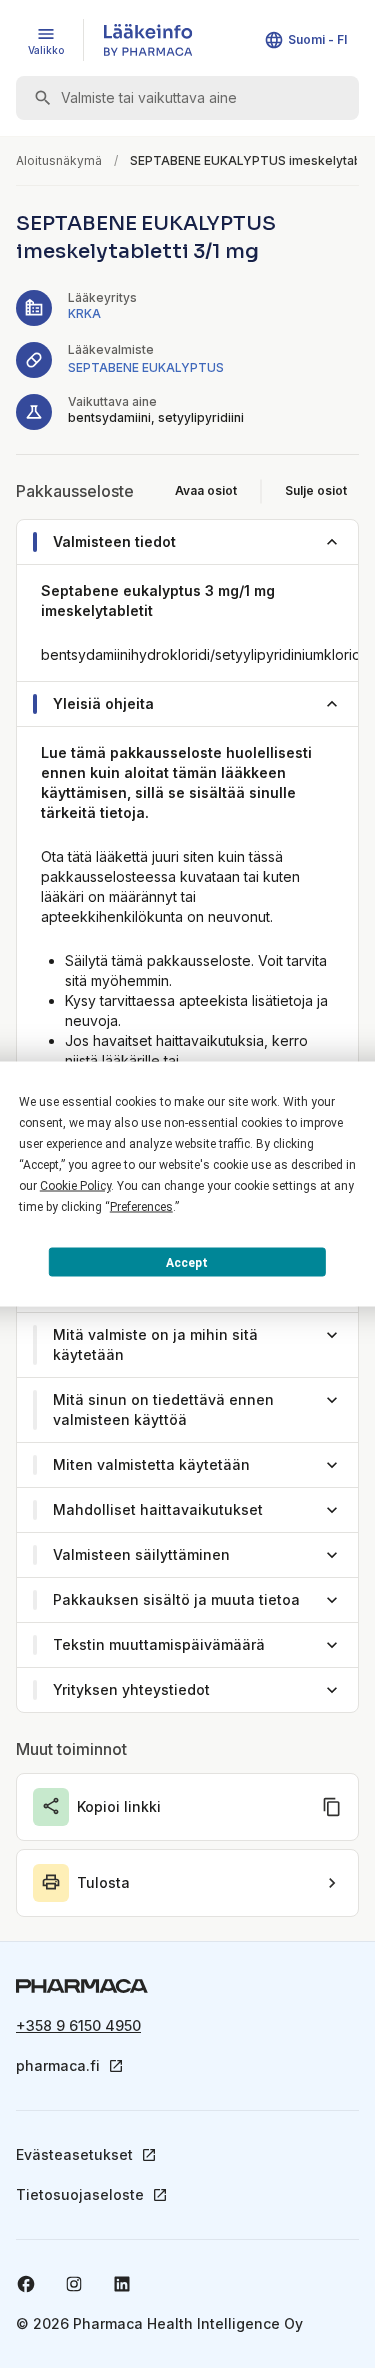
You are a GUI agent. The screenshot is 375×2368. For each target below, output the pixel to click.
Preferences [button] (141, 1207)
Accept (187, 1262)
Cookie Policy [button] (75, 1186)
